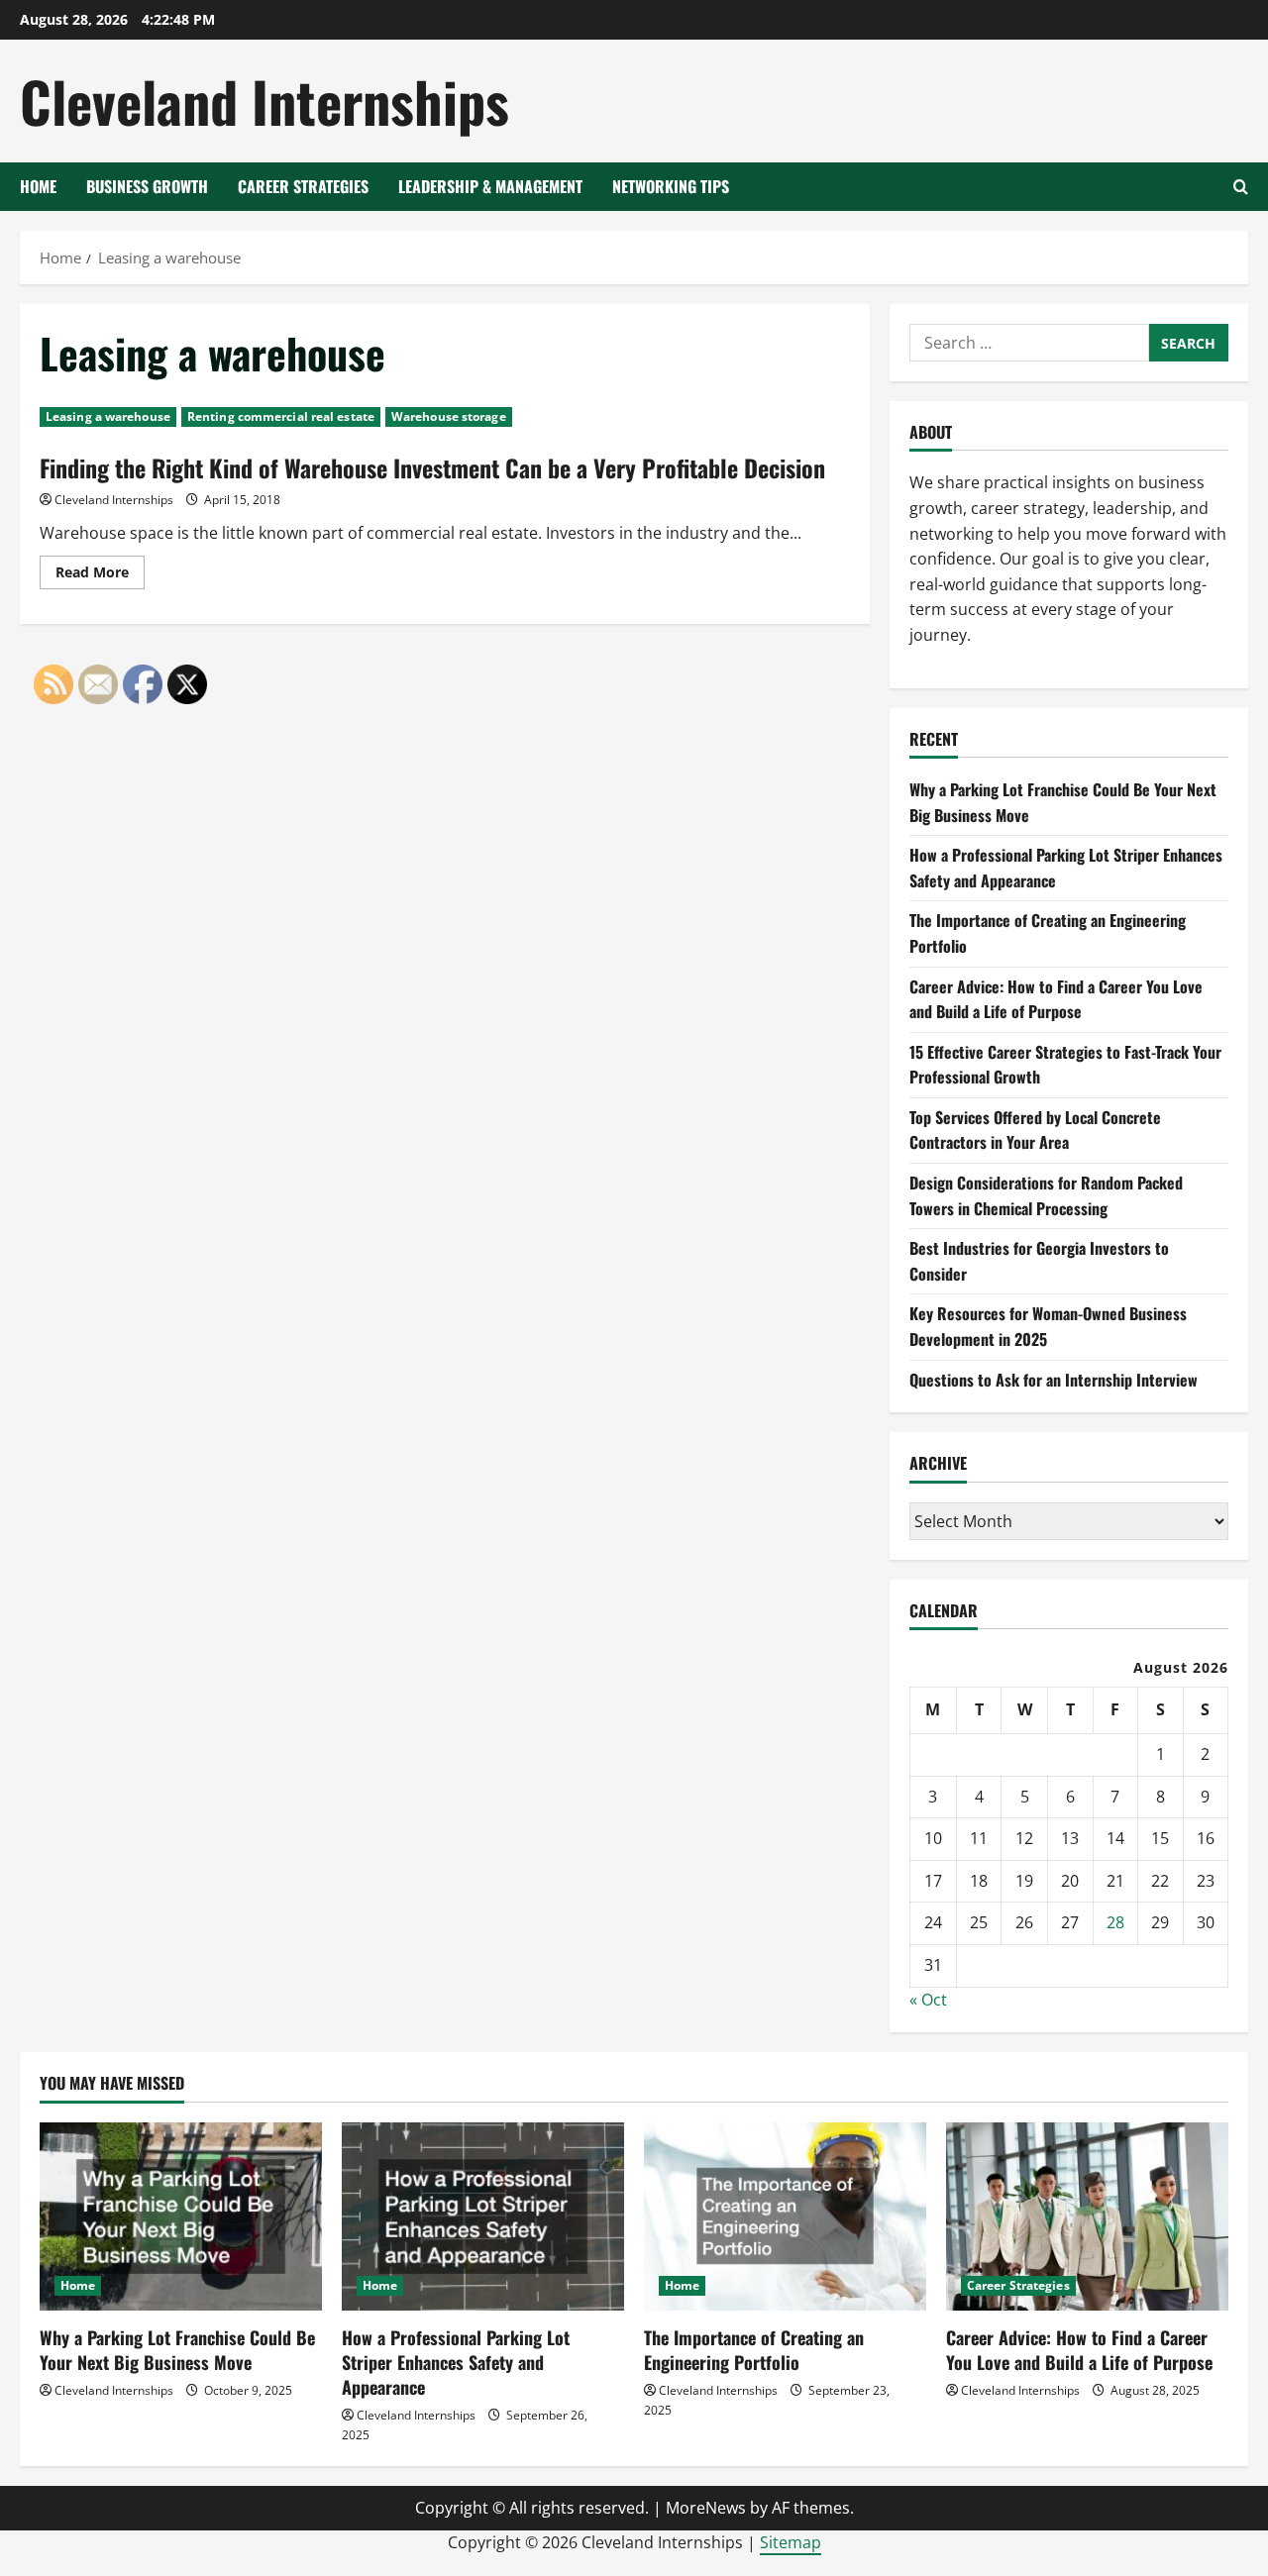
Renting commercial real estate (281, 416)
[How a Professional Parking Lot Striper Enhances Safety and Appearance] (483, 2216)
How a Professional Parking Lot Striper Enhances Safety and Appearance (456, 2362)
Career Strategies (303, 186)
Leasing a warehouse (108, 416)
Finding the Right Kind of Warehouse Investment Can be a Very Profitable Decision (432, 467)
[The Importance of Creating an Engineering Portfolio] (785, 2216)
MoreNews (706, 2508)
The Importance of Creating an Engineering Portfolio (754, 2350)
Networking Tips (671, 186)
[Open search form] (1241, 187)
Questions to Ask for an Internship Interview (1054, 1380)
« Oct (928, 2000)
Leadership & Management (490, 186)
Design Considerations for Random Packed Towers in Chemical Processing (1046, 1195)
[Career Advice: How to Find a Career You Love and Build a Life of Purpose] (1087, 2216)
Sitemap (791, 2542)
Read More (100, 575)
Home (38, 186)
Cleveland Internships (264, 101)
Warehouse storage (449, 416)
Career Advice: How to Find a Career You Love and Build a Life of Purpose (1056, 999)
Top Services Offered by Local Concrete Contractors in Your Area (1035, 1130)
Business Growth (147, 186)
